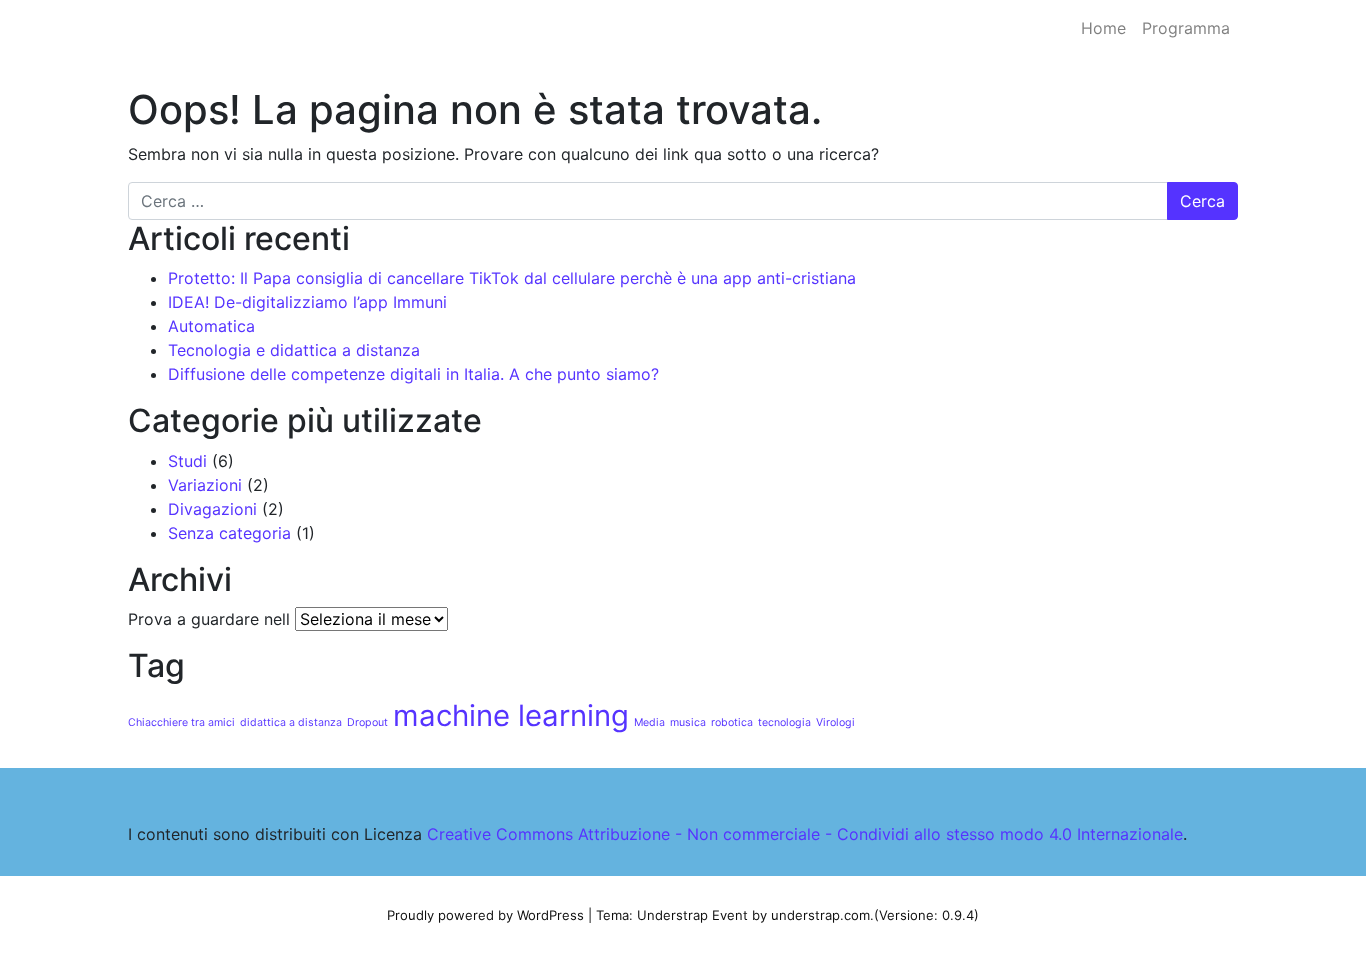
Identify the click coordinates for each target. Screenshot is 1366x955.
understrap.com (820, 915)
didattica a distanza (291, 722)
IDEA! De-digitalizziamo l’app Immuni (307, 302)
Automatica (211, 326)
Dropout (367, 722)
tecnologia (784, 722)
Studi (187, 461)
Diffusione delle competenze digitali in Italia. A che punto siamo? (413, 374)
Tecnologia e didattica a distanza (294, 350)
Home (1103, 28)
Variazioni (205, 485)
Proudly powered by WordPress (485, 915)
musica (688, 722)
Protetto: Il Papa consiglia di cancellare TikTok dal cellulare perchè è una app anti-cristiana (512, 278)
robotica (732, 722)
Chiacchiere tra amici (181, 722)
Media (649, 722)
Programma (1186, 28)
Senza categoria (229, 533)
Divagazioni (212, 509)
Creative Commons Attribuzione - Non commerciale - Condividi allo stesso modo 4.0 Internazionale (805, 834)
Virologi (835, 722)
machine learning (511, 715)
